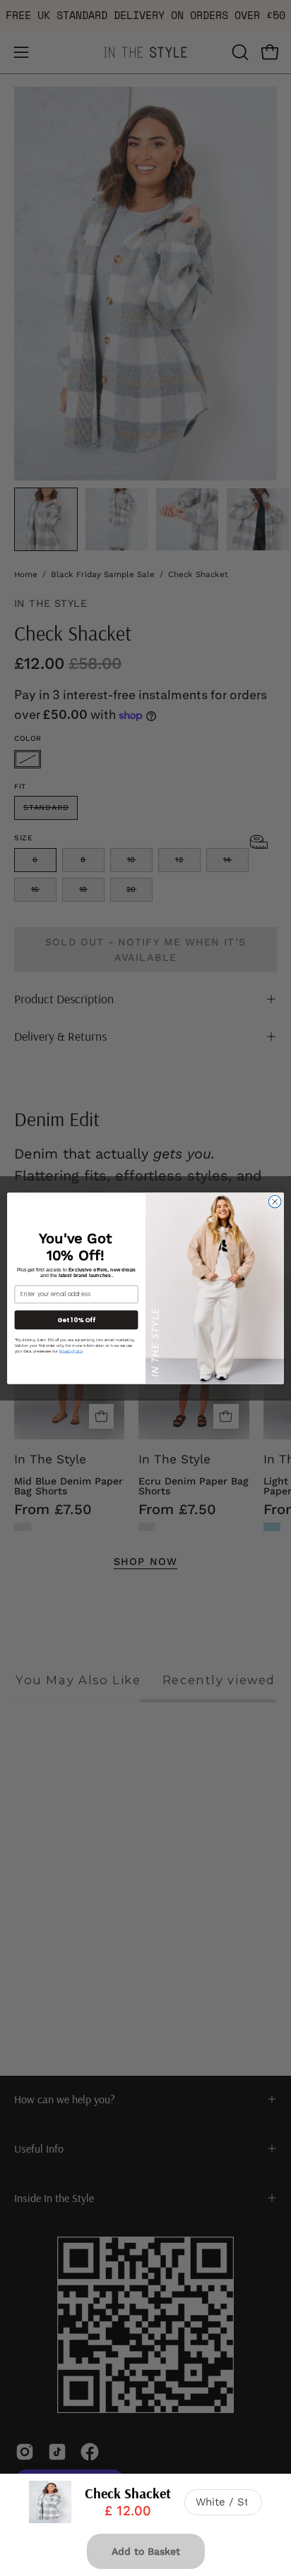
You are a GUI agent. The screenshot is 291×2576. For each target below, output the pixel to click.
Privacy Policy (71, 1351)
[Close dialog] (275, 1202)
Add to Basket (146, 2551)
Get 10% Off (77, 1319)
